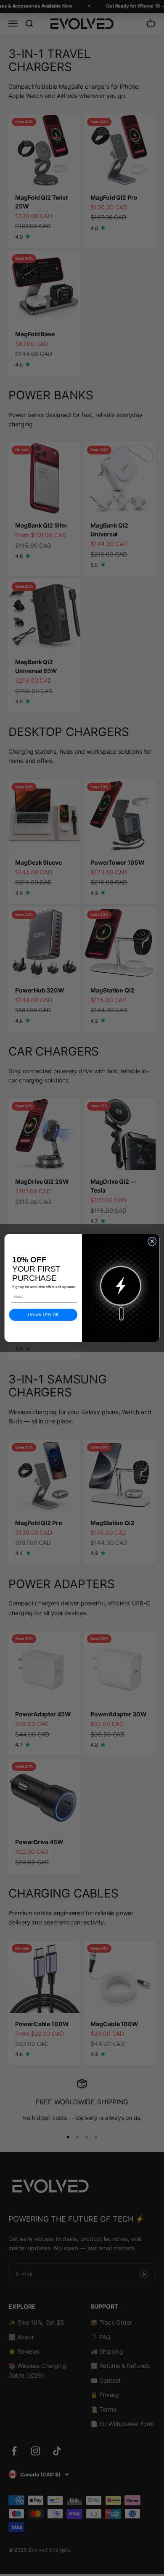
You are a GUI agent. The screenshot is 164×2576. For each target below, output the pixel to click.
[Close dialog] (152, 1241)
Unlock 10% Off (43, 1315)
